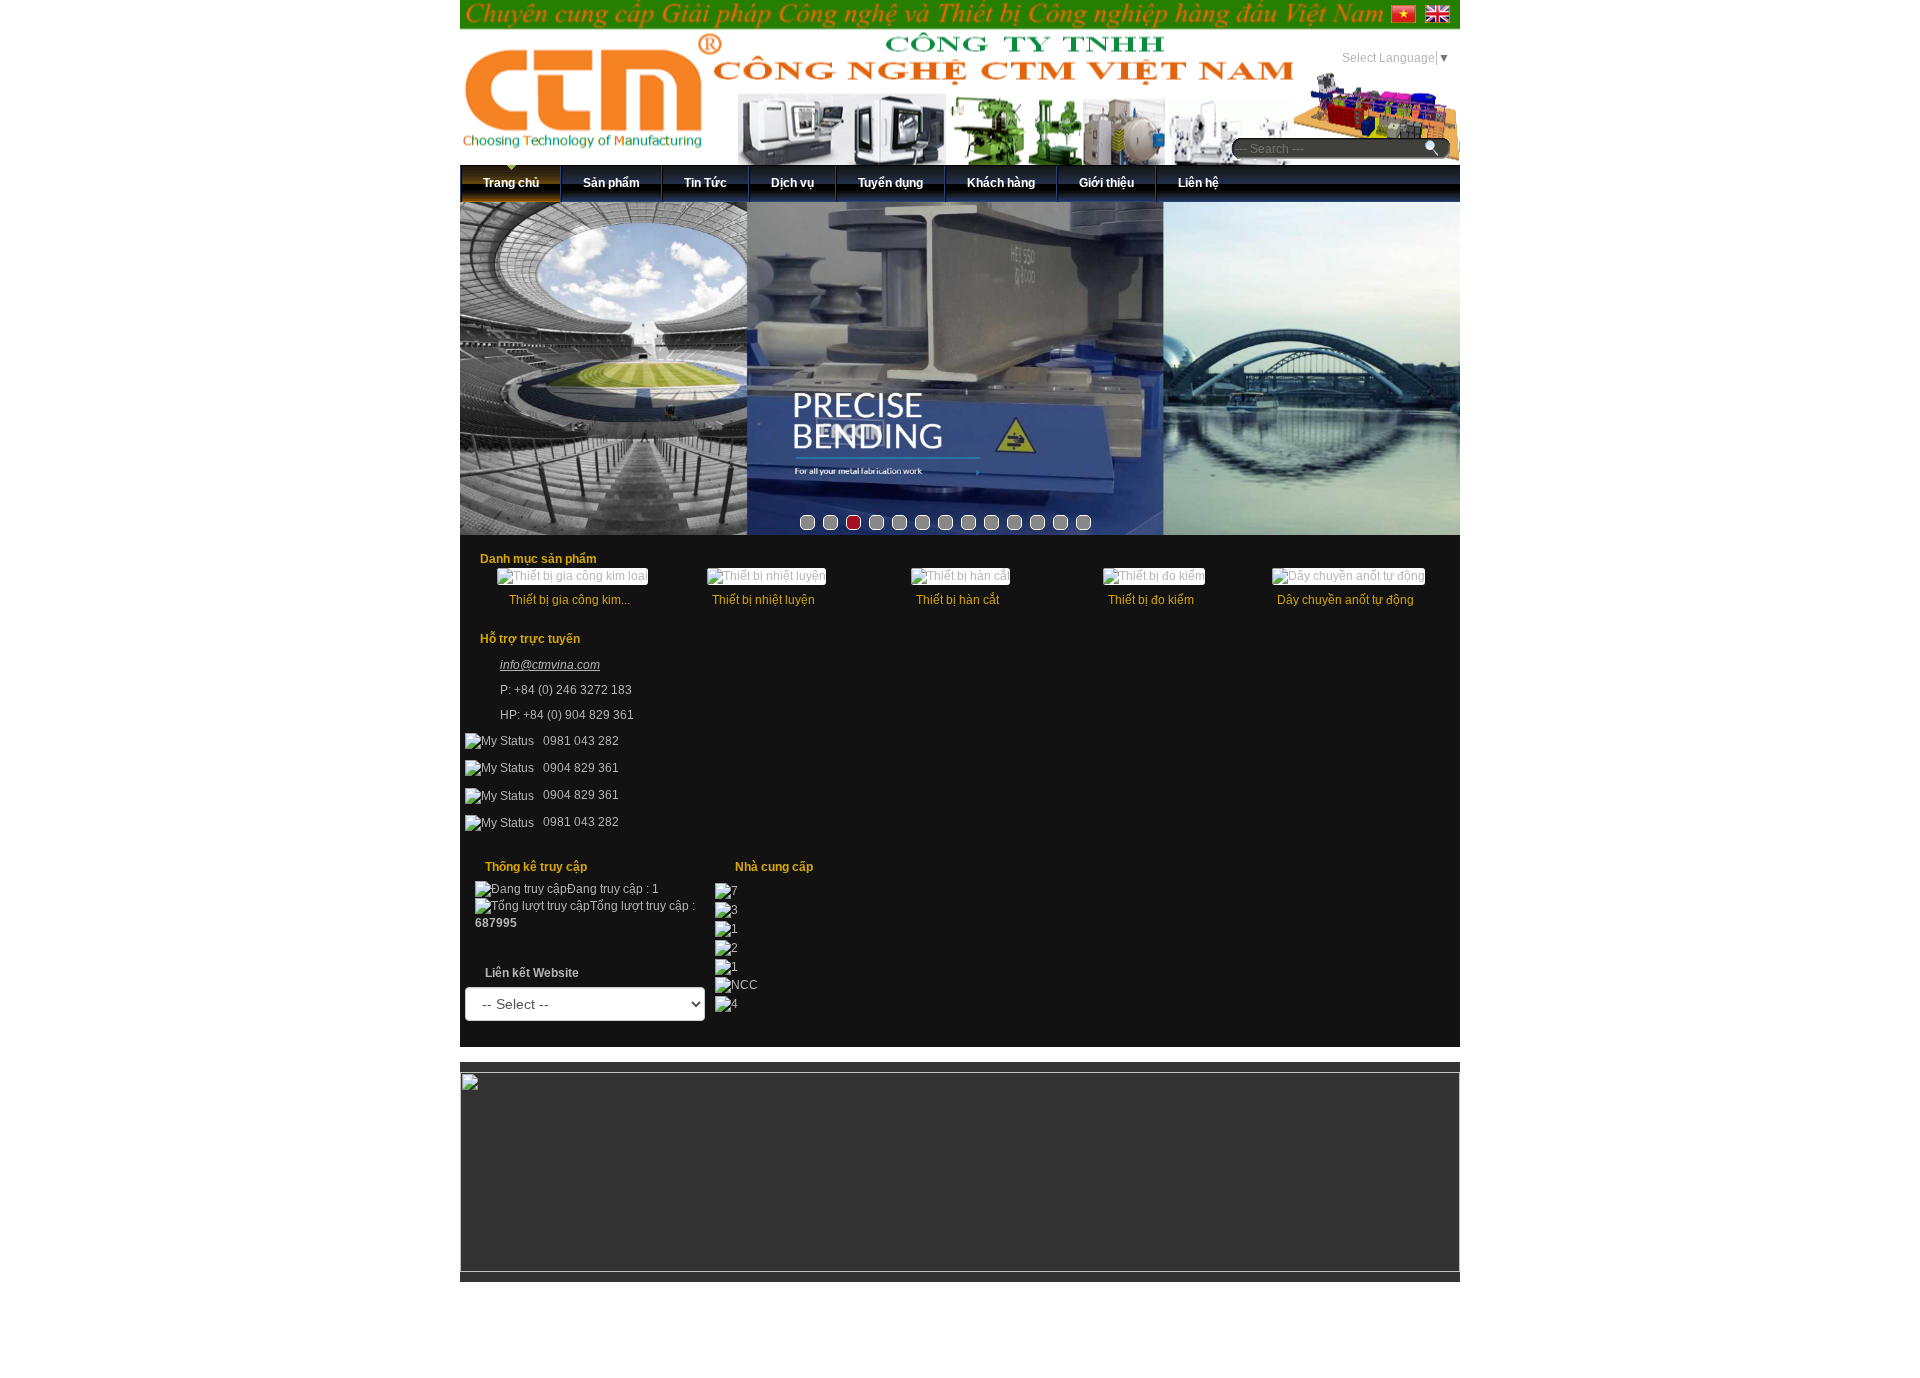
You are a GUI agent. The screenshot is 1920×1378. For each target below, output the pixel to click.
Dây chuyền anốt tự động (1345, 600)
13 (1083, 522)
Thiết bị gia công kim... (569, 600)
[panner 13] (960, 368)
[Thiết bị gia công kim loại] (572, 576)
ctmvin (549, 665)
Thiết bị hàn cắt (957, 600)
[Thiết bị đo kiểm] (1154, 576)
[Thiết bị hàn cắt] (960, 576)
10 (1014, 522)
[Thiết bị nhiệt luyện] (766, 576)
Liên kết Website (532, 973)
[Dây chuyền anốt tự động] (1348, 576)
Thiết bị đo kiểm (1151, 600)
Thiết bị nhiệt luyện (763, 600)
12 (1060, 522)
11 (1037, 522)
